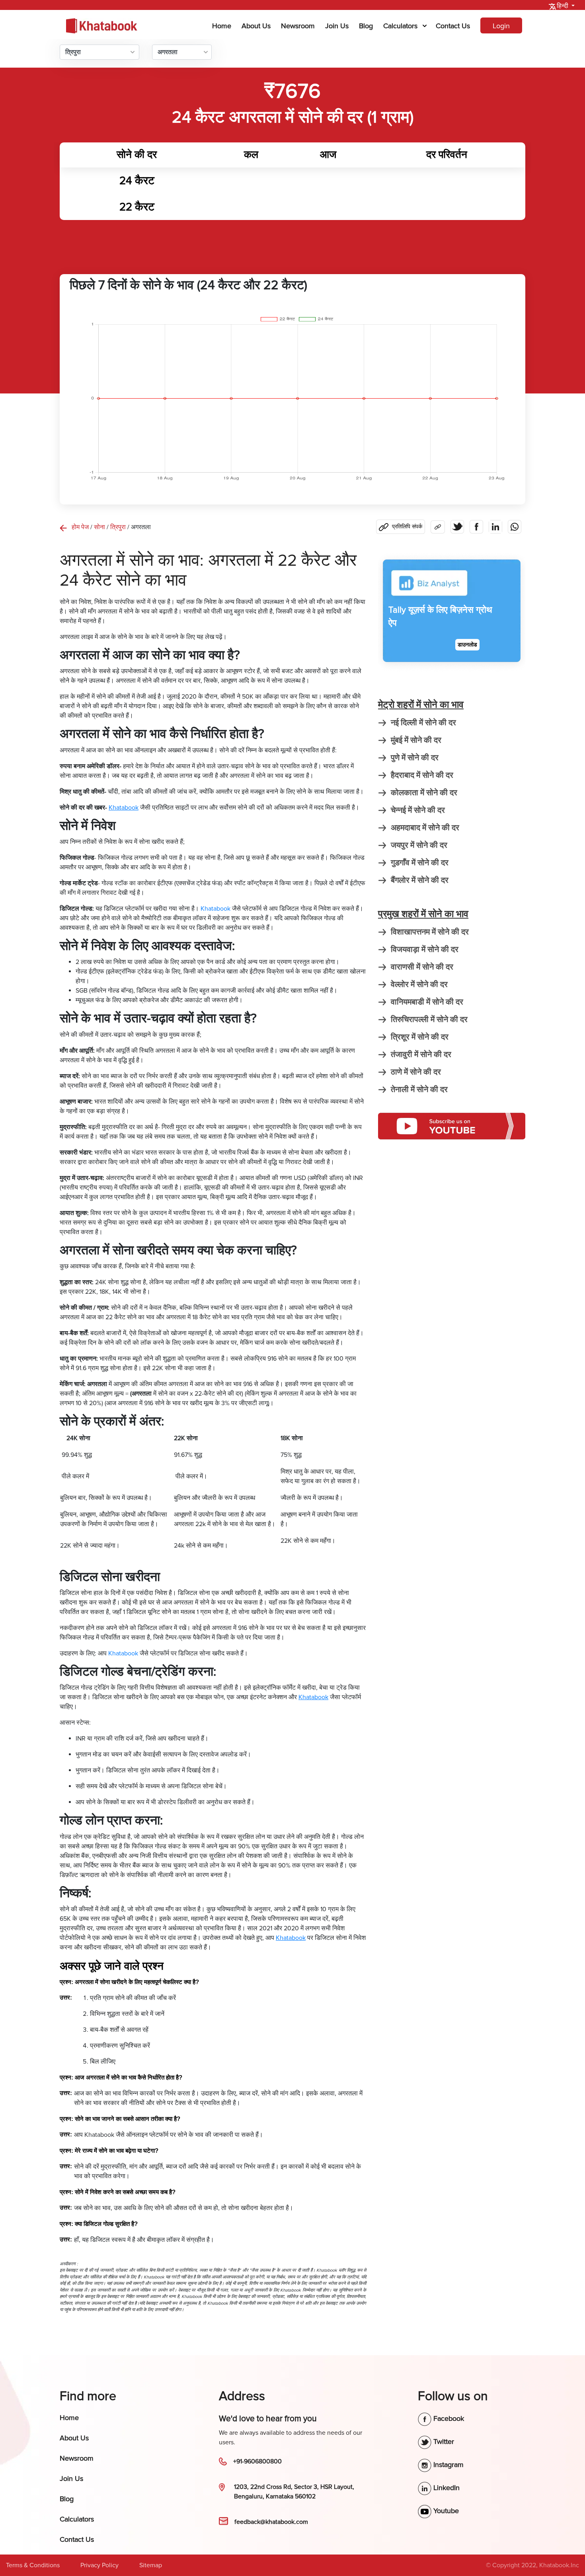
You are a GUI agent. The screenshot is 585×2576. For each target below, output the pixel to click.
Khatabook (215, 909)
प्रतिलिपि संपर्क (407, 527)
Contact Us (453, 26)
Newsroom (298, 26)
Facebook (448, 2418)
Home (223, 26)
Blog (366, 26)
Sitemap (151, 2565)
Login (501, 26)
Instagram (448, 2465)
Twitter (443, 2442)
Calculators (400, 26)
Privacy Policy (99, 2565)
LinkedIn (446, 2488)
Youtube (445, 2511)
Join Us (337, 26)
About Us (256, 26)
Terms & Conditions (33, 2565)
